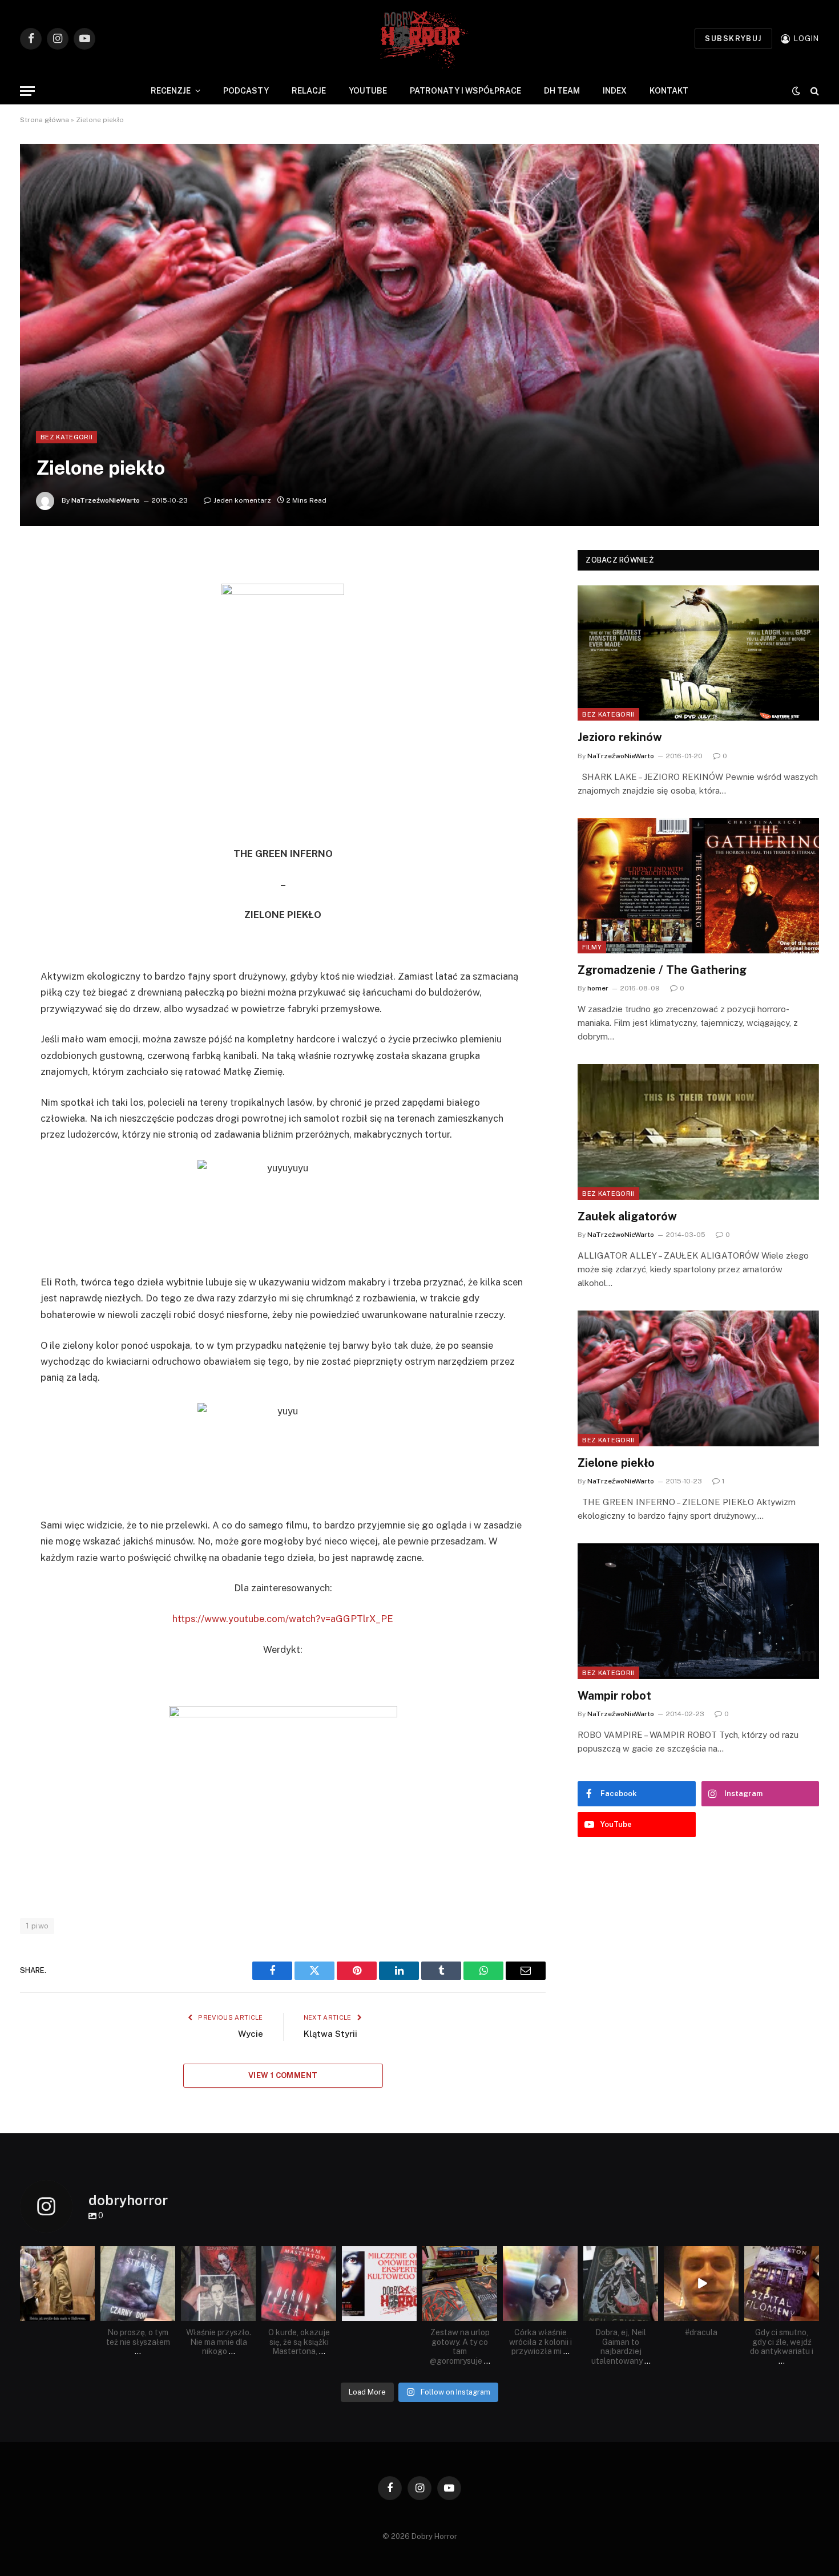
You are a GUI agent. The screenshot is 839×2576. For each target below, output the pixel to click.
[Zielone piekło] (419, 335)
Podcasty (246, 91)
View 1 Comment (283, 2075)
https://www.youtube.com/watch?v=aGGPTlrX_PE (283, 1619)
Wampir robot (614, 1696)
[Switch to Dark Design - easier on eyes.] (796, 91)
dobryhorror (57, 2255)
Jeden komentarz (242, 500)
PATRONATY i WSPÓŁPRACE (465, 91)
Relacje (309, 91)
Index (615, 91)
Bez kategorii (66, 437)
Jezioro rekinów (620, 737)
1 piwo (37, 1926)
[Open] (57, 2284)
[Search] (814, 91)
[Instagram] (88, 2314)
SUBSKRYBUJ (733, 39)
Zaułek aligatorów (627, 1216)
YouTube (368, 91)
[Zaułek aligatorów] (698, 1132)
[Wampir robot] (698, 1611)
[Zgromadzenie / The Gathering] (698, 886)
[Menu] (27, 91)
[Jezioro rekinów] (698, 653)
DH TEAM (562, 91)
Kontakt (669, 91)
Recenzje (171, 91)
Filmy (592, 947)
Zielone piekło (616, 1463)
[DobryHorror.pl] (419, 39)
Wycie (251, 2034)
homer (598, 988)
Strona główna (45, 120)
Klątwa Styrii (330, 2034)
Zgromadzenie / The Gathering (662, 970)
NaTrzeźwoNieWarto (106, 500)
